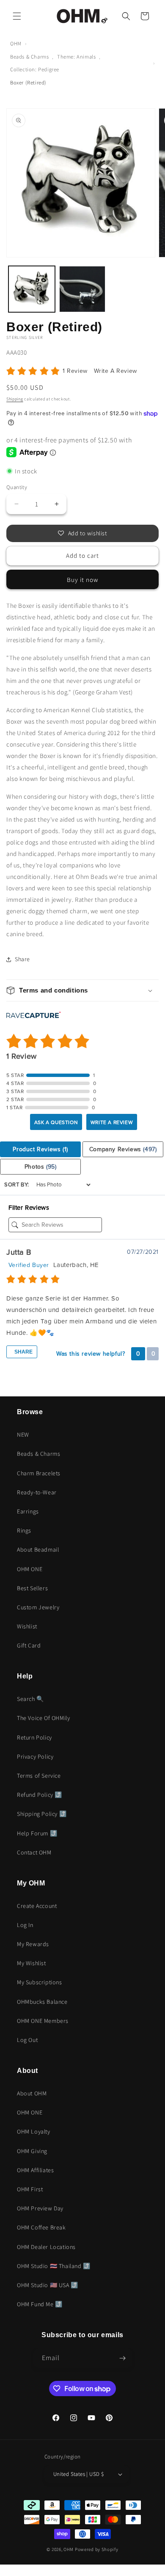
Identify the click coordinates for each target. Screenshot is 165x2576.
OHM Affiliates (35, 2170)
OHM (16, 43)
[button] (17, 16)
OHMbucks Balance (42, 2002)
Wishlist (27, 1626)
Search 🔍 (30, 1699)
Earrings (28, 1511)
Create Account (37, 1906)
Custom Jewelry (38, 1607)
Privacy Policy (35, 1756)
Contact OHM (34, 1852)
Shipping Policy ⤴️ (42, 1814)
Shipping (15, 399)
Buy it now (82, 580)
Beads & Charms (29, 57)
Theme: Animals (76, 57)
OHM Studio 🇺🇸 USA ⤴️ (48, 2285)
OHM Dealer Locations (46, 2247)
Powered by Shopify (97, 2549)
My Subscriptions (40, 1982)
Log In (25, 1925)
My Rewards (33, 1944)
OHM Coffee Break (41, 2227)
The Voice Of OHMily (43, 1718)
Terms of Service (39, 1776)
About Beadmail (38, 1550)
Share (23, 1352)
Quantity (17, 487)
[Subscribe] (123, 2358)
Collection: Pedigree (35, 69)
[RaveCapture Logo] (33, 1016)
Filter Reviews (29, 1208)
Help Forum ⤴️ (37, 1833)
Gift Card (29, 1645)
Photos (41, 1167)
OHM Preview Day (40, 2208)
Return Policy (34, 1737)
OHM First (30, 2189)
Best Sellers (32, 1588)
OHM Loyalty (34, 2131)
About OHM (32, 2093)
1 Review (76, 371)
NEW (23, 1435)
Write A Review (115, 371)
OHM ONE (30, 1569)
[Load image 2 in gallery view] (82, 289)
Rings (24, 1530)
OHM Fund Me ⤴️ (40, 2304)
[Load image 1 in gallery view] (32, 289)
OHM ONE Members (43, 2021)
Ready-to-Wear (37, 1492)
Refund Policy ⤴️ (40, 1795)
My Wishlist (32, 1963)
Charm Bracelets (39, 1473)
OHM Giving (32, 2151)
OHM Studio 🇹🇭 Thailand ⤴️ (54, 2266)
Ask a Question (56, 1122)
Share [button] (22, 959)
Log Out (27, 2040)
